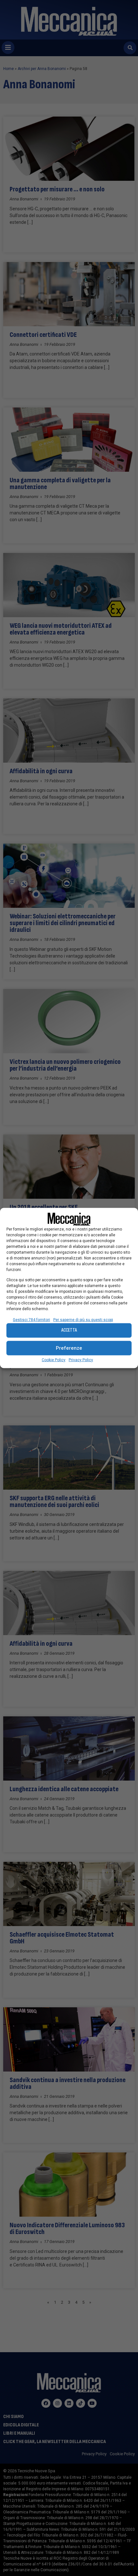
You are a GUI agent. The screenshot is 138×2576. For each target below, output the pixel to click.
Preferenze (69, 1348)
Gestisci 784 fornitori (31, 1319)
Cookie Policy (54, 1360)
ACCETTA (69, 1330)
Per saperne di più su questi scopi (83, 1319)
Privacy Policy (81, 1360)
